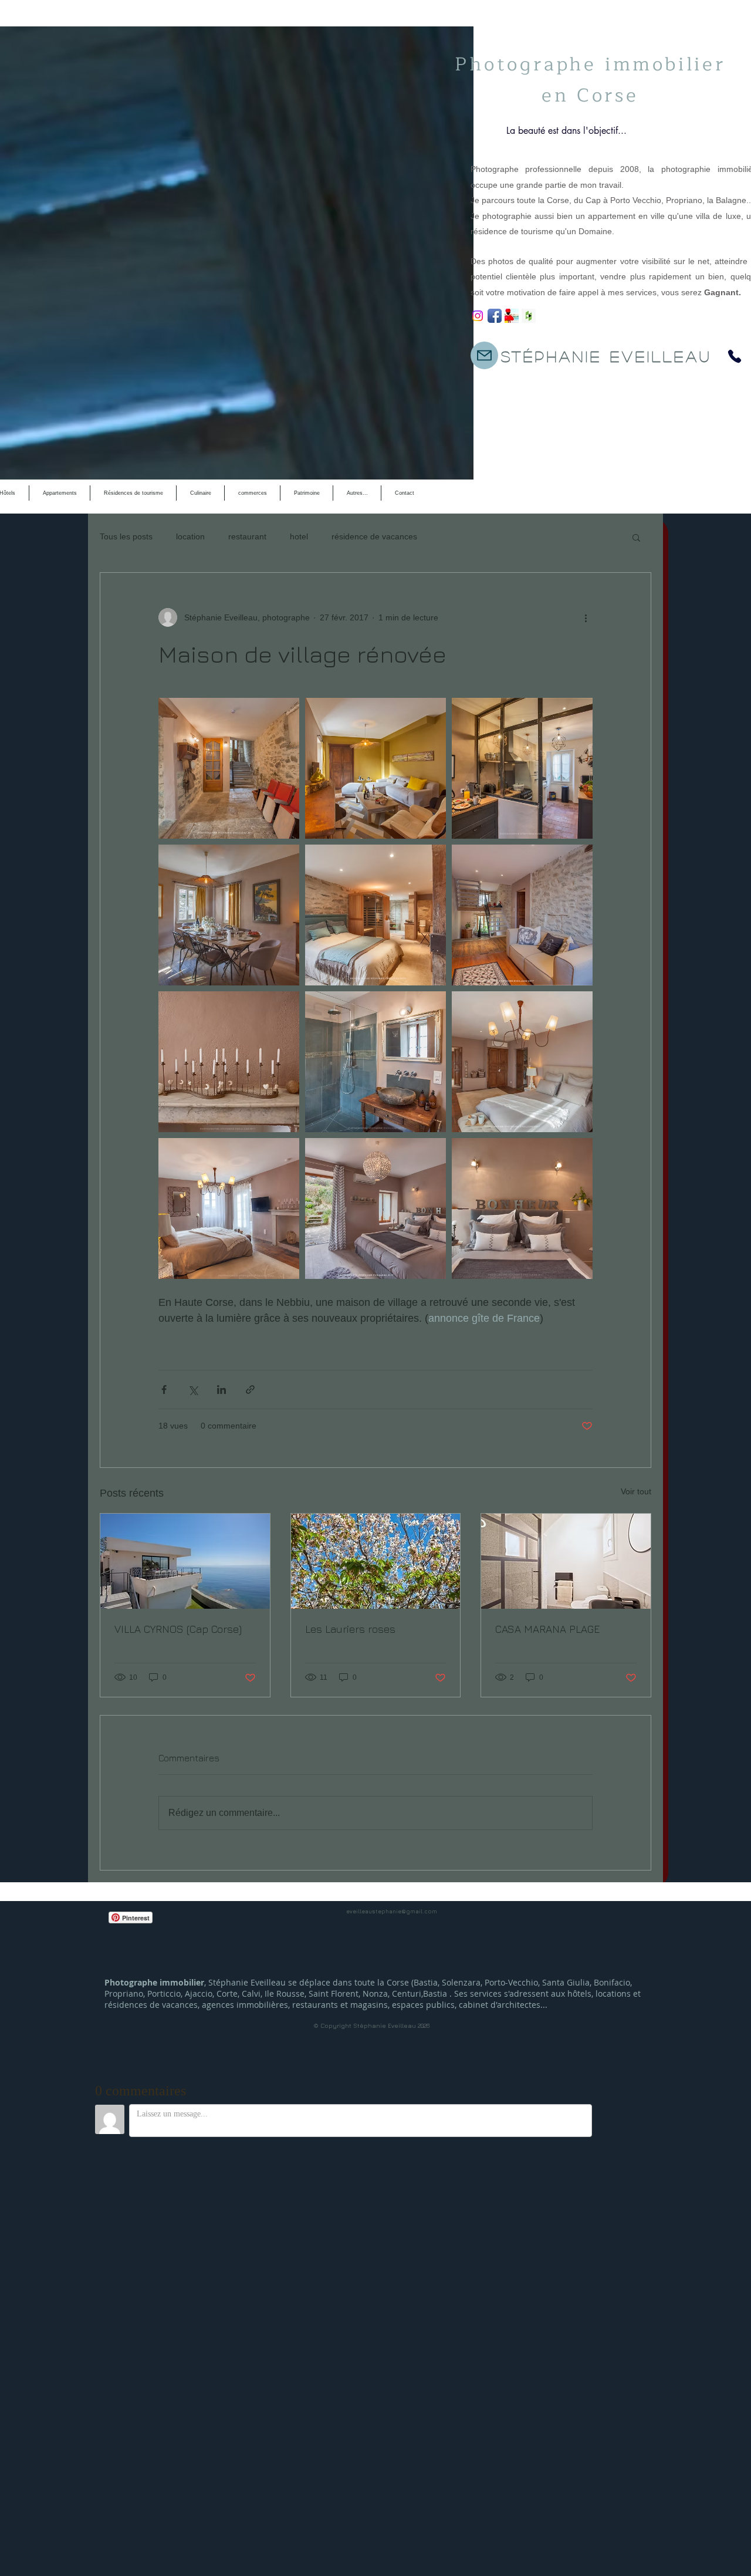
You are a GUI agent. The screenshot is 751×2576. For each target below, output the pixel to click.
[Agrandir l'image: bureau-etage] (522, 915)
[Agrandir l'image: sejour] (375, 768)
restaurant (247, 536)
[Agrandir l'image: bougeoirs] (229, 1062)
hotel (299, 536)
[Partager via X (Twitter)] (193, 1390)
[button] (636, 537)
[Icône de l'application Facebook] (495, 316)
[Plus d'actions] (586, 617)
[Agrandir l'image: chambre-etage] (522, 1062)
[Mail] (484, 355)
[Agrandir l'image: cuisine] (522, 768)
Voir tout (636, 1491)
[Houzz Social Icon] (529, 316)
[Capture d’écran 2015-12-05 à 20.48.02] (512, 316)
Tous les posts (126, 536)
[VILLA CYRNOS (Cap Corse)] (185, 1561)
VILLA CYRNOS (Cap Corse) (178, 1629)
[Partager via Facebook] (164, 1390)
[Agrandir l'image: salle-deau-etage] (375, 1062)
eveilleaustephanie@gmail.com (392, 1911)
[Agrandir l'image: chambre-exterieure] (375, 1208)
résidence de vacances (374, 536)
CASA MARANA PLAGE (547, 1629)
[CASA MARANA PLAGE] (566, 1561)
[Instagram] (478, 316)
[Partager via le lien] (250, 1390)
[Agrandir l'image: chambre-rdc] (375, 915)
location (190, 536)
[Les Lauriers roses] (376, 1561)
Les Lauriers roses (350, 1629)
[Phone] (735, 356)
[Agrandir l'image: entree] (229, 768)
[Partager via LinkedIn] (221, 1390)
